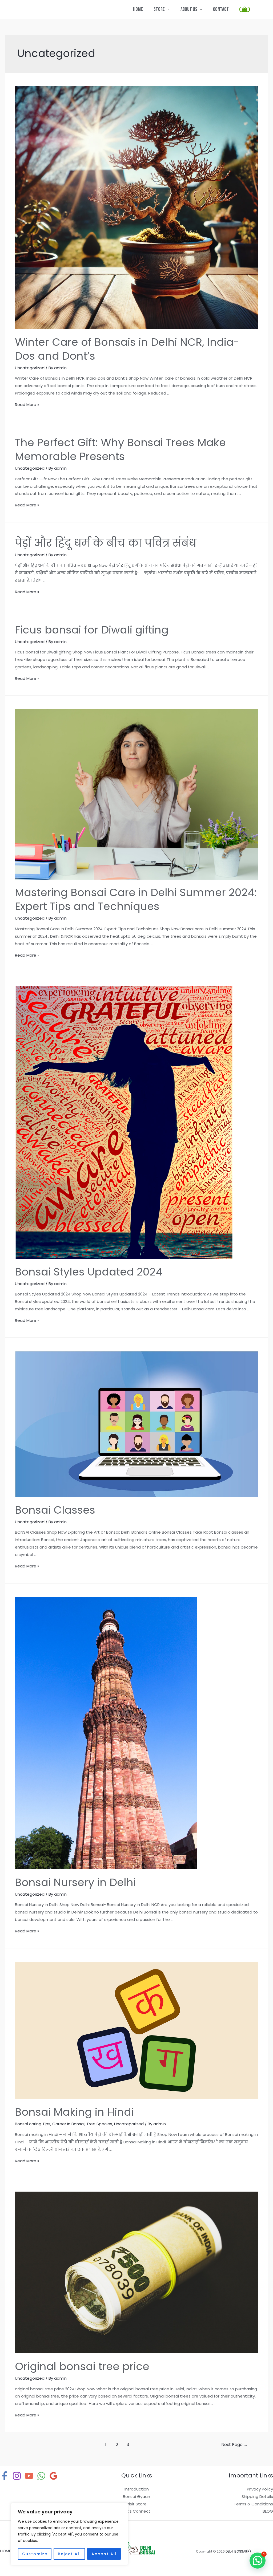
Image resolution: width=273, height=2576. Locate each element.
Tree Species (99, 2124)
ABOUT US (189, 9)
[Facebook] (5, 2476)
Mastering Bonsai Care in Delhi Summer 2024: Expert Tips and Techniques (136, 899)
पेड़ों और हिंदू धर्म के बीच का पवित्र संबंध (106, 543)
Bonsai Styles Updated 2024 (89, 1272)
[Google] (54, 2476)
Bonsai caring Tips (33, 2124)
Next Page (235, 2445)
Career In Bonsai (68, 2124)
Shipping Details (257, 2496)
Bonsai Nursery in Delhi (75, 1882)
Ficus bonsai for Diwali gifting (92, 630)
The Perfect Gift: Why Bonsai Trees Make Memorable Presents (120, 449)
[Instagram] (17, 2476)
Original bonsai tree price (82, 2366)
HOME (138, 9)
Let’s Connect (136, 2511)
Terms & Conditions (253, 2504)
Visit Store (136, 2504)
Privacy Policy (260, 2489)
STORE (159, 9)
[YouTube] (29, 2476)
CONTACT (221, 9)
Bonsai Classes (55, 1510)
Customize (35, 2554)
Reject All (69, 2554)
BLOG (268, 2511)
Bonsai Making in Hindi (74, 2112)
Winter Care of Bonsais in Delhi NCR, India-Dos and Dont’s (127, 349)
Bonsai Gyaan (136, 2496)
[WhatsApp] (41, 2476)
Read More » (27, 405)
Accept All (104, 2554)
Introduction (137, 2489)
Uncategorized (30, 368)
